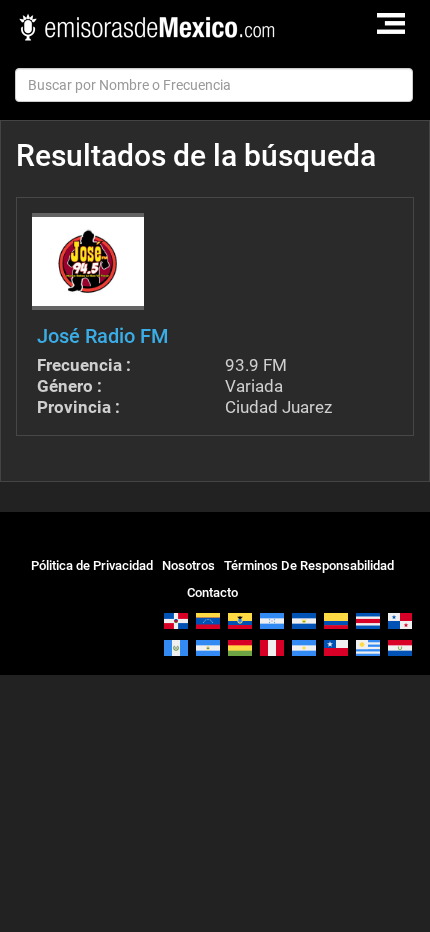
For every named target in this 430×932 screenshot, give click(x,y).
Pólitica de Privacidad (92, 565)
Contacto (212, 592)
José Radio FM (103, 336)
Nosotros (188, 565)
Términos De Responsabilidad (309, 565)
